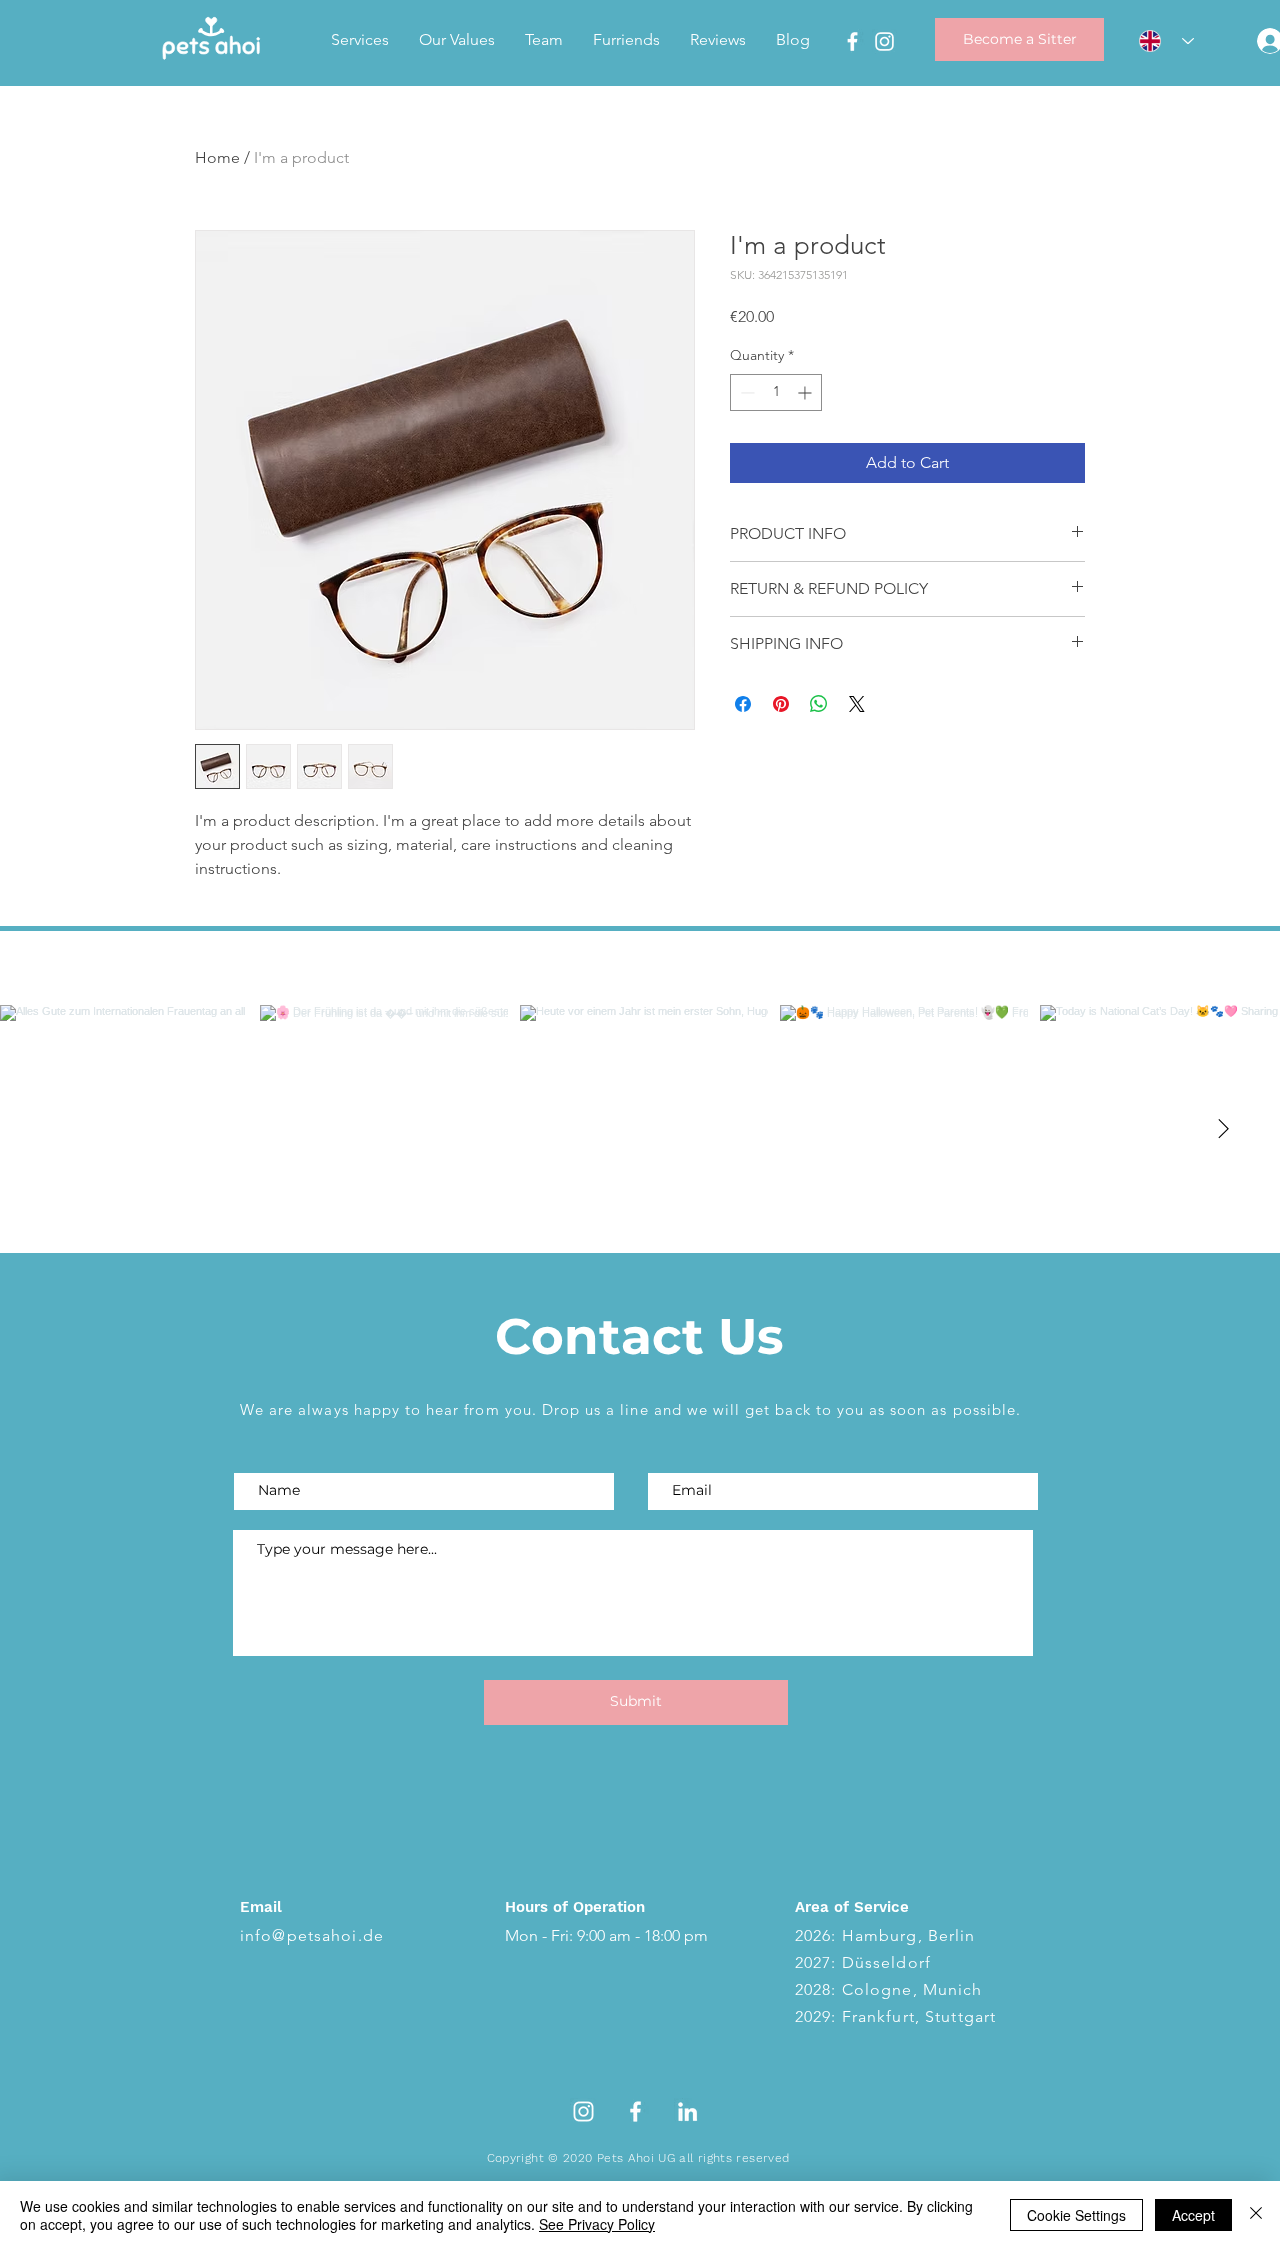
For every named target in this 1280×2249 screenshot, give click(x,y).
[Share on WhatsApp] (819, 704)
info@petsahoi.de (312, 1935)
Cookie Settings (1076, 2215)
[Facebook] (852, 41)
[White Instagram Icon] (583, 2111)
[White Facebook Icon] (635, 2111)
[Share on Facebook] (743, 704)
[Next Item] (1223, 1129)
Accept (1193, 2215)
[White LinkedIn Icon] (687, 2111)
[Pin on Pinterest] (781, 704)
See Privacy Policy (597, 2224)
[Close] (1256, 2215)
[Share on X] (857, 704)
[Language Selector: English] (1159, 41)
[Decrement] (745, 392)
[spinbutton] (776, 392)
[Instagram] (884, 41)
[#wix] (657, 968)
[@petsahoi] (635, 968)
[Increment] (806, 392)
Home (217, 157)
